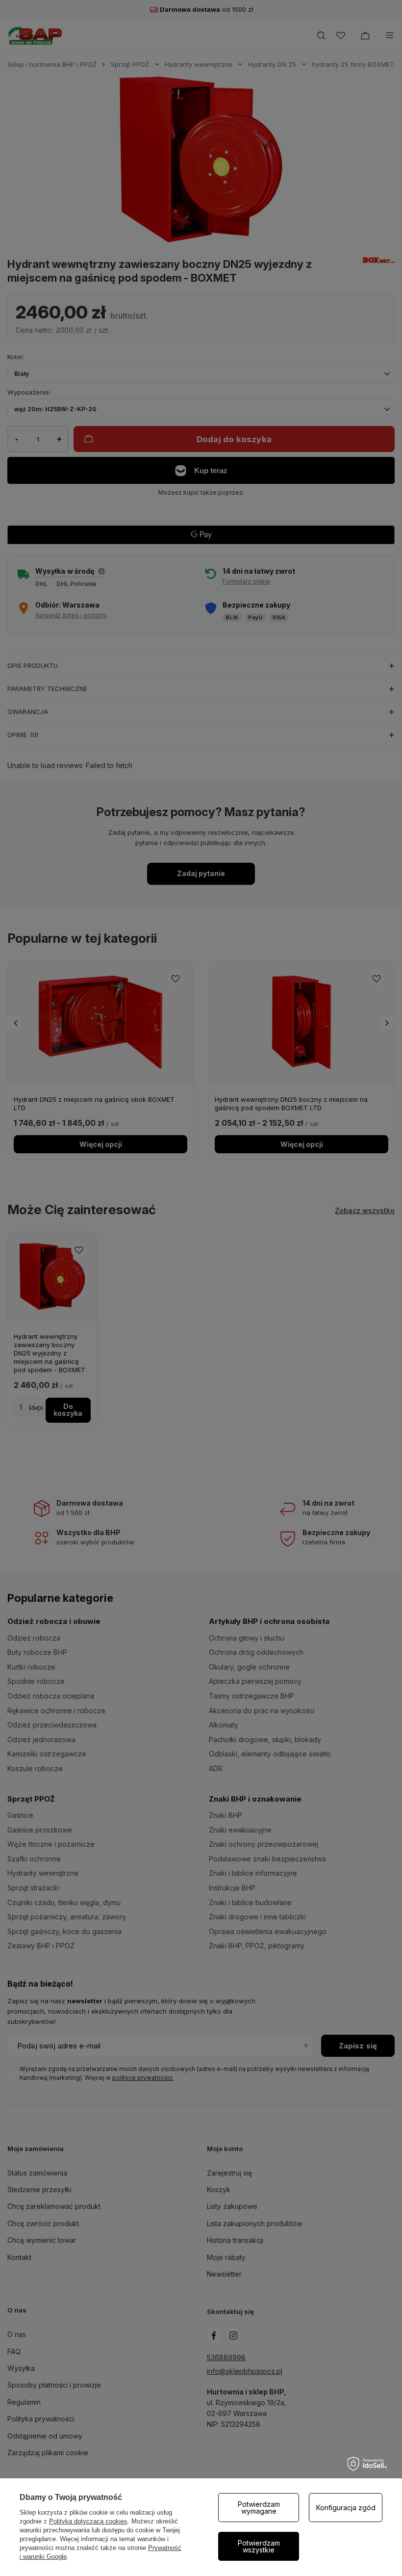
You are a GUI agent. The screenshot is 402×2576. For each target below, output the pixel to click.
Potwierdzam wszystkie (259, 2546)
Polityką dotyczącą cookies (88, 2521)
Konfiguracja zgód (346, 2508)
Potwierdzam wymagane (259, 2508)
